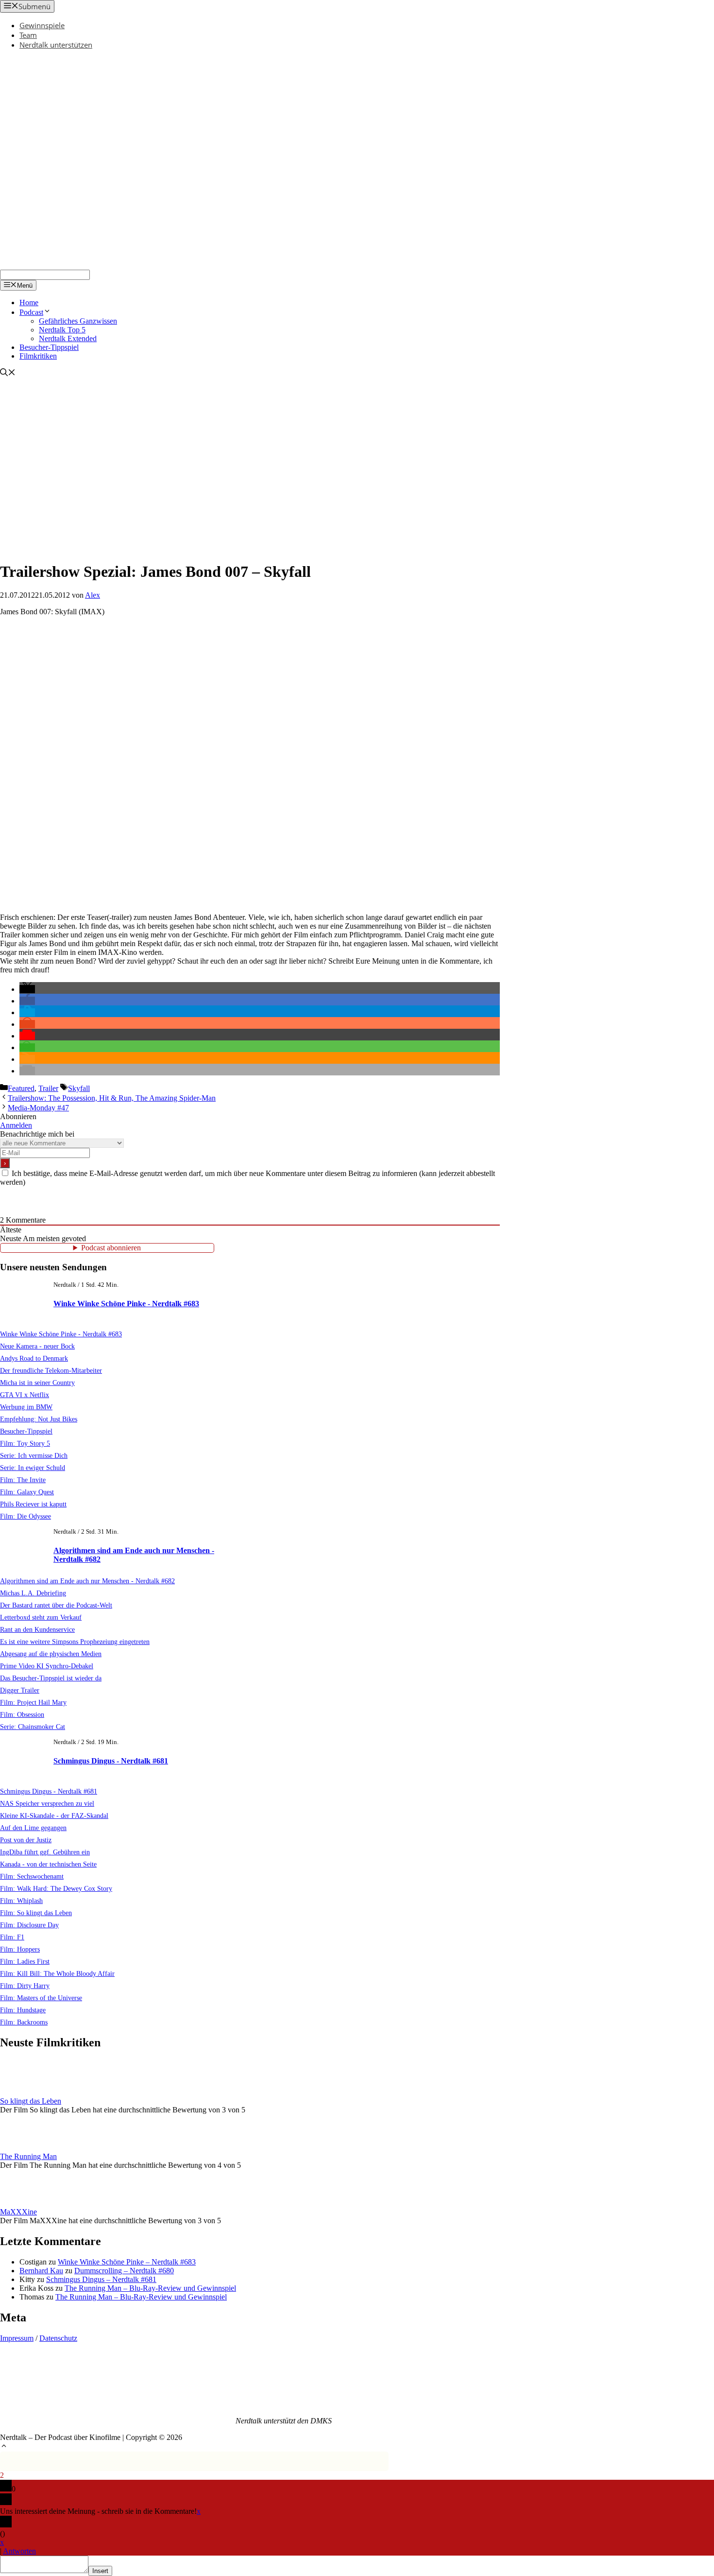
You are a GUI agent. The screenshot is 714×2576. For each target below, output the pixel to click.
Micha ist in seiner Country (37, 1383)
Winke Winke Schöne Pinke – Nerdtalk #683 (127, 2262)
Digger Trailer (20, 1690)
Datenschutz (58, 2338)
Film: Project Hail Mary (33, 1702)
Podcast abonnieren (111, 1248)
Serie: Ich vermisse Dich (34, 1455)
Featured (21, 1088)
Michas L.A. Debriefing (33, 1593)
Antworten (19, 2551)
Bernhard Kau (41, 2271)
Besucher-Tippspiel (49, 347)
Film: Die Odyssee (25, 1516)
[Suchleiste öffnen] (8, 373)
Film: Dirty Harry (25, 1986)
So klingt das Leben (31, 2101)
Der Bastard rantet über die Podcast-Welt (56, 1605)
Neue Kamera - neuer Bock (37, 1346)
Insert (100, 2571)
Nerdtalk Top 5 (62, 330)
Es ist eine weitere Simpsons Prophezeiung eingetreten (75, 1642)
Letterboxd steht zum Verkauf (41, 1617)
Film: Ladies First (25, 1961)
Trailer (48, 1088)
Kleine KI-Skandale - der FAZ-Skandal (54, 1815)
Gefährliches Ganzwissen (78, 321)
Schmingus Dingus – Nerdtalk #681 (101, 2279)
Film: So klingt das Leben (36, 1913)
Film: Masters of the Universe (41, 1998)
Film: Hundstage (23, 2010)
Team (28, 35)
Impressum (17, 2338)
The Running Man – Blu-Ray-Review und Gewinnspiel (150, 2288)
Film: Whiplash (21, 1901)
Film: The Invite (23, 1480)
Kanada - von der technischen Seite (48, 1864)
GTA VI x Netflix (25, 1395)
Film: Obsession (22, 1714)
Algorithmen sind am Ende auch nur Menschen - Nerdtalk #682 (87, 1581)
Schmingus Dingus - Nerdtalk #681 (111, 1761)
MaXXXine (18, 2212)
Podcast (31, 312)
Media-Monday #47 (38, 1108)
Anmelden (16, 1125)
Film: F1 (12, 1937)
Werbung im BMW (26, 1407)
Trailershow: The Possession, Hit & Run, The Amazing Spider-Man (112, 1098)
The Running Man (28, 2156)
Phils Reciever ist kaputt (33, 1504)
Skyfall (79, 1088)
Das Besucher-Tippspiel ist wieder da (51, 1678)
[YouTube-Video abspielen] (250, 765)
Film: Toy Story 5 (25, 1443)
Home (29, 303)
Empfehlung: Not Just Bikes (39, 1419)
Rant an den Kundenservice (37, 1629)
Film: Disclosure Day (29, 1925)
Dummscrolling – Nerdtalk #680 (124, 2271)
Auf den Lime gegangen (33, 1828)
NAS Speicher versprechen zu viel (47, 1803)
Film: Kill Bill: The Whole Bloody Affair (57, 1973)
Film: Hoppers (20, 1949)
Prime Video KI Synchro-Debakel (47, 1666)
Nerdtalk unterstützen (56, 45)
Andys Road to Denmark (34, 1358)
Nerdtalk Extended (68, 338)
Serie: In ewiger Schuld (33, 1468)
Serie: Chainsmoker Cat (33, 1727)
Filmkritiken (38, 356)
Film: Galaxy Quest (27, 1492)
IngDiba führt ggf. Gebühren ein (45, 1852)
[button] (27, 989)
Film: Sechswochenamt (32, 1876)
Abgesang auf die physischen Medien (51, 1654)
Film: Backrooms (24, 2022)
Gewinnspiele (42, 25)
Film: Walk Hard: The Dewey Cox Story (56, 1888)
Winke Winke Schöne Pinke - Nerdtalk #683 (126, 1304)
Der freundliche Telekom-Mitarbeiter (51, 1370)
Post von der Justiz (26, 1840)
